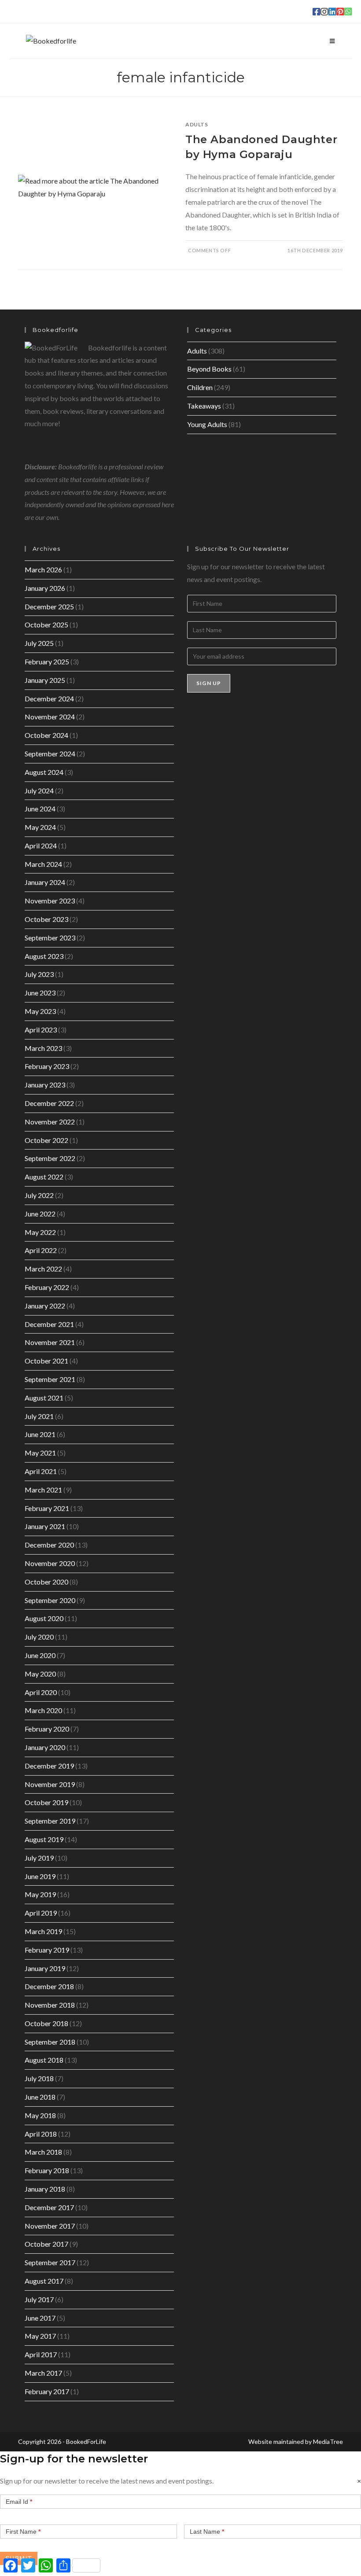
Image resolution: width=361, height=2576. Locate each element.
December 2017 (49, 2207)
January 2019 (45, 1968)
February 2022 (47, 1287)
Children (200, 387)
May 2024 (40, 827)
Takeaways (204, 406)
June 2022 (40, 1214)
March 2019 (43, 1931)
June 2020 (40, 1655)
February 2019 (47, 1950)
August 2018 (44, 2060)
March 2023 (43, 1048)
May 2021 (40, 1453)
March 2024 (43, 864)
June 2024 (40, 809)
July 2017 (39, 2299)
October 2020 (46, 1582)
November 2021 (50, 1342)
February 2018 (47, 2170)
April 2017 (41, 2354)
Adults (197, 124)
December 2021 (49, 1324)
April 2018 (41, 2134)
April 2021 (41, 1471)
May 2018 (40, 2115)
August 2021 (44, 1398)
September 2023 (50, 938)
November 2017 (50, 2226)
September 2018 (50, 2042)
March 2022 (43, 1269)
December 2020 (49, 1545)
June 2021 (40, 1434)
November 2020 (50, 1563)
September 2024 (50, 754)
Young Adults (207, 424)
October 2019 (46, 1802)
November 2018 (50, 2005)
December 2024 (49, 698)
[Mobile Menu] (332, 41)
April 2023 (41, 1030)
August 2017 (44, 2281)
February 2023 (47, 1066)
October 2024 (46, 735)
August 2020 (44, 1618)
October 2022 (46, 1140)
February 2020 (47, 1729)
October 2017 (46, 2244)
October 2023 (46, 919)
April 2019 (41, 1913)
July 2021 (39, 1416)
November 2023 (50, 901)
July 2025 (39, 643)
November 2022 (50, 1122)
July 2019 (39, 1858)
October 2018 (46, 2023)
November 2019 (50, 1784)
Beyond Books (209, 369)
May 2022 (40, 1232)
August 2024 (44, 772)
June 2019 (40, 1876)
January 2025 (45, 680)
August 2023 (44, 956)
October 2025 (46, 625)
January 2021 (45, 1526)
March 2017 (43, 2373)
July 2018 (39, 2078)
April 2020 (41, 1692)
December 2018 (49, 1986)
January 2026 (45, 588)
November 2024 (50, 717)
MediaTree (328, 2441)
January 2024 (45, 882)
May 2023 (40, 1011)
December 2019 (49, 1766)
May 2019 (40, 1894)
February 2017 (47, 2391)
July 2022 (39, 1195)
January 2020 (45, 1747)
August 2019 (44, 1839)
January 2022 (45, 1306)
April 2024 (41, 846)
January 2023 (45, 1085)
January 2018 (45, 2189)
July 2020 (39, 1637)
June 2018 (40, 2097)
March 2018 (43, 2152)
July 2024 (39, 790)
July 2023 (39, 974)
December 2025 (49, 606)
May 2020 (40, 1674)
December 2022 (49, 1103)
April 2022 (41, 1250)
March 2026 (43, 569)
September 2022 (50, 1158)
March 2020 (43, 1710)
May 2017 (40, 2336)
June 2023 (40, 993)
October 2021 (46, 1361)
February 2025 (47, 662)
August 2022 (44, 1177)
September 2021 (50, 1379)
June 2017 (40, 2318)
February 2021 (47, 1508)
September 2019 (50, 1821)
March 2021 (43, 1490)
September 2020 (50, 1600)
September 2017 (50, 2262)
